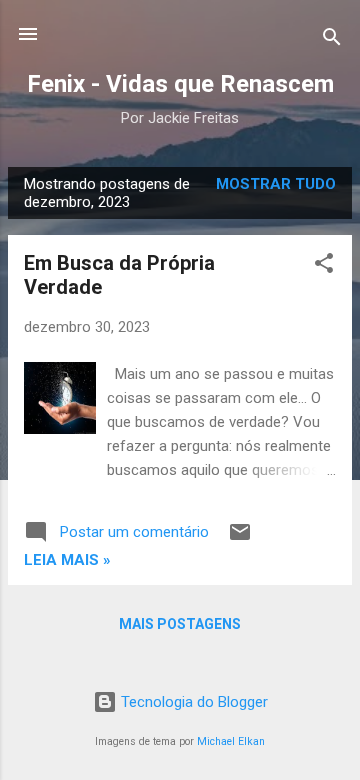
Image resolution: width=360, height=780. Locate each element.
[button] (324, 266)
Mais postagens (180, 624)
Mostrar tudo (276, 184)
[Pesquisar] (332, 40)
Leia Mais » (67, 560)
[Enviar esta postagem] (240, 539)
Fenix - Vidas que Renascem (180, 84)
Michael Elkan (231, 741)
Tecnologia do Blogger (192, 702)
